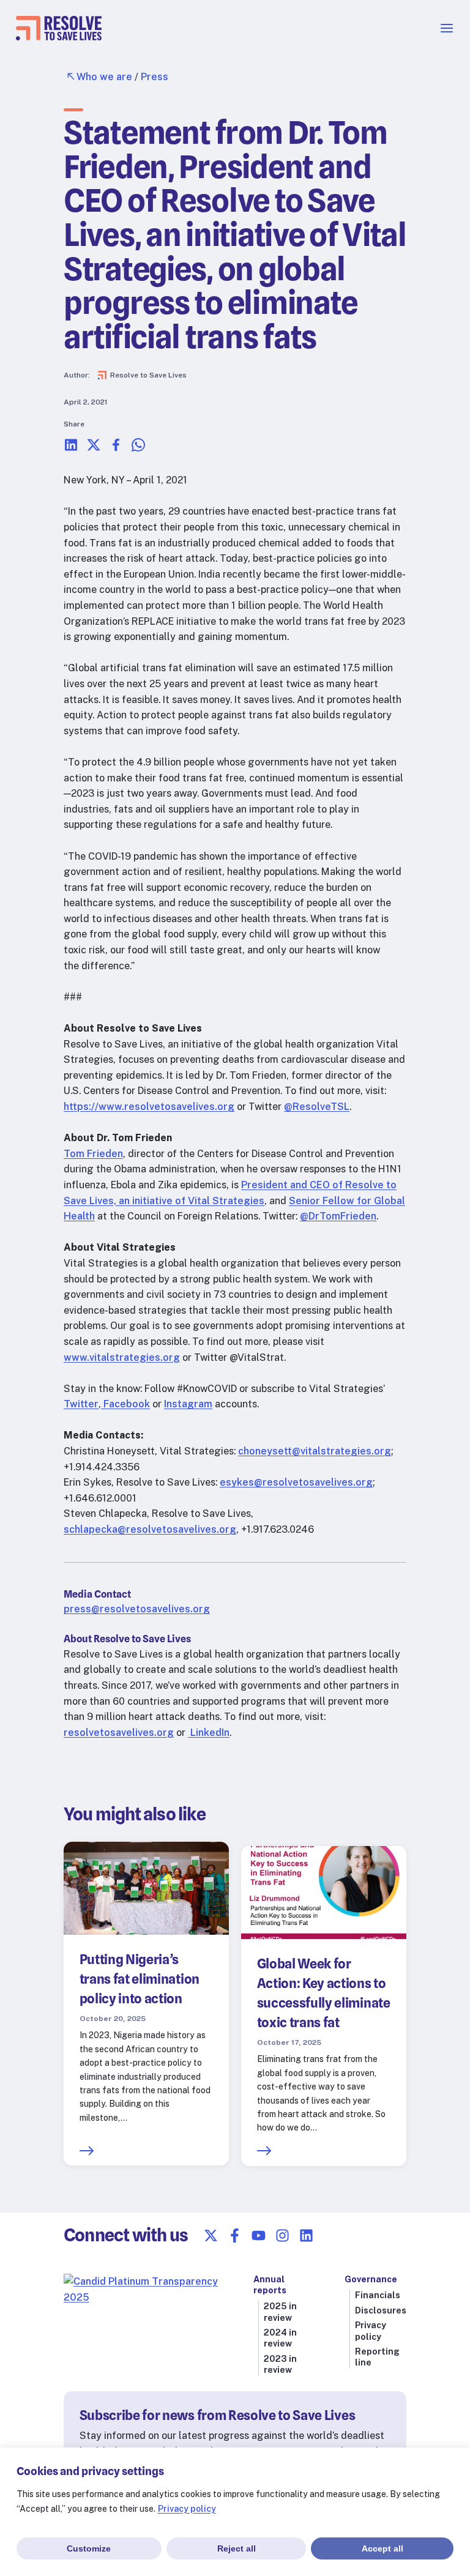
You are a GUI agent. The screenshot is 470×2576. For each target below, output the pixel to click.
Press (155, 77)
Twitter (81, 1404)
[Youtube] (259, 2235)
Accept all (382, 2548)
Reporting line (377, 2357)
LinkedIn (209, 1733)
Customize (89, 2548)
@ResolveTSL (317, 1107)
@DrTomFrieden (338, 1216)
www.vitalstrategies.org (122, 1357)
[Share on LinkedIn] (71, 449)
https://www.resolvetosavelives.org (149, 1107)
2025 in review (280, 2312)
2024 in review (280, 2338)
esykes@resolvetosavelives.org (296, 1482)
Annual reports (270, 2285)
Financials (378, 2295)
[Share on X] (94, 449)
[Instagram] (282, 2235)
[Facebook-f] (235, 2235)
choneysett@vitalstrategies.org (315, 1451)
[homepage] (59, 37)
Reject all (237, 2548)
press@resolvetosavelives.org (137, 1609)
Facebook (125, 1404)
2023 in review (280, 2364)
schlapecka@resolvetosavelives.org (150, 1529)
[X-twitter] (211, 2235)
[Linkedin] (306, 2235)
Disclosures (381, 2310)
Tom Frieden (93, 1154)
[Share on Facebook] (116, 449)
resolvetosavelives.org (119, 1733)
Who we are (104, 77)
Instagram (188, 1404)
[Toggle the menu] (447, 32)
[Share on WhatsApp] (138, 449)
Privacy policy (187, 2509)
